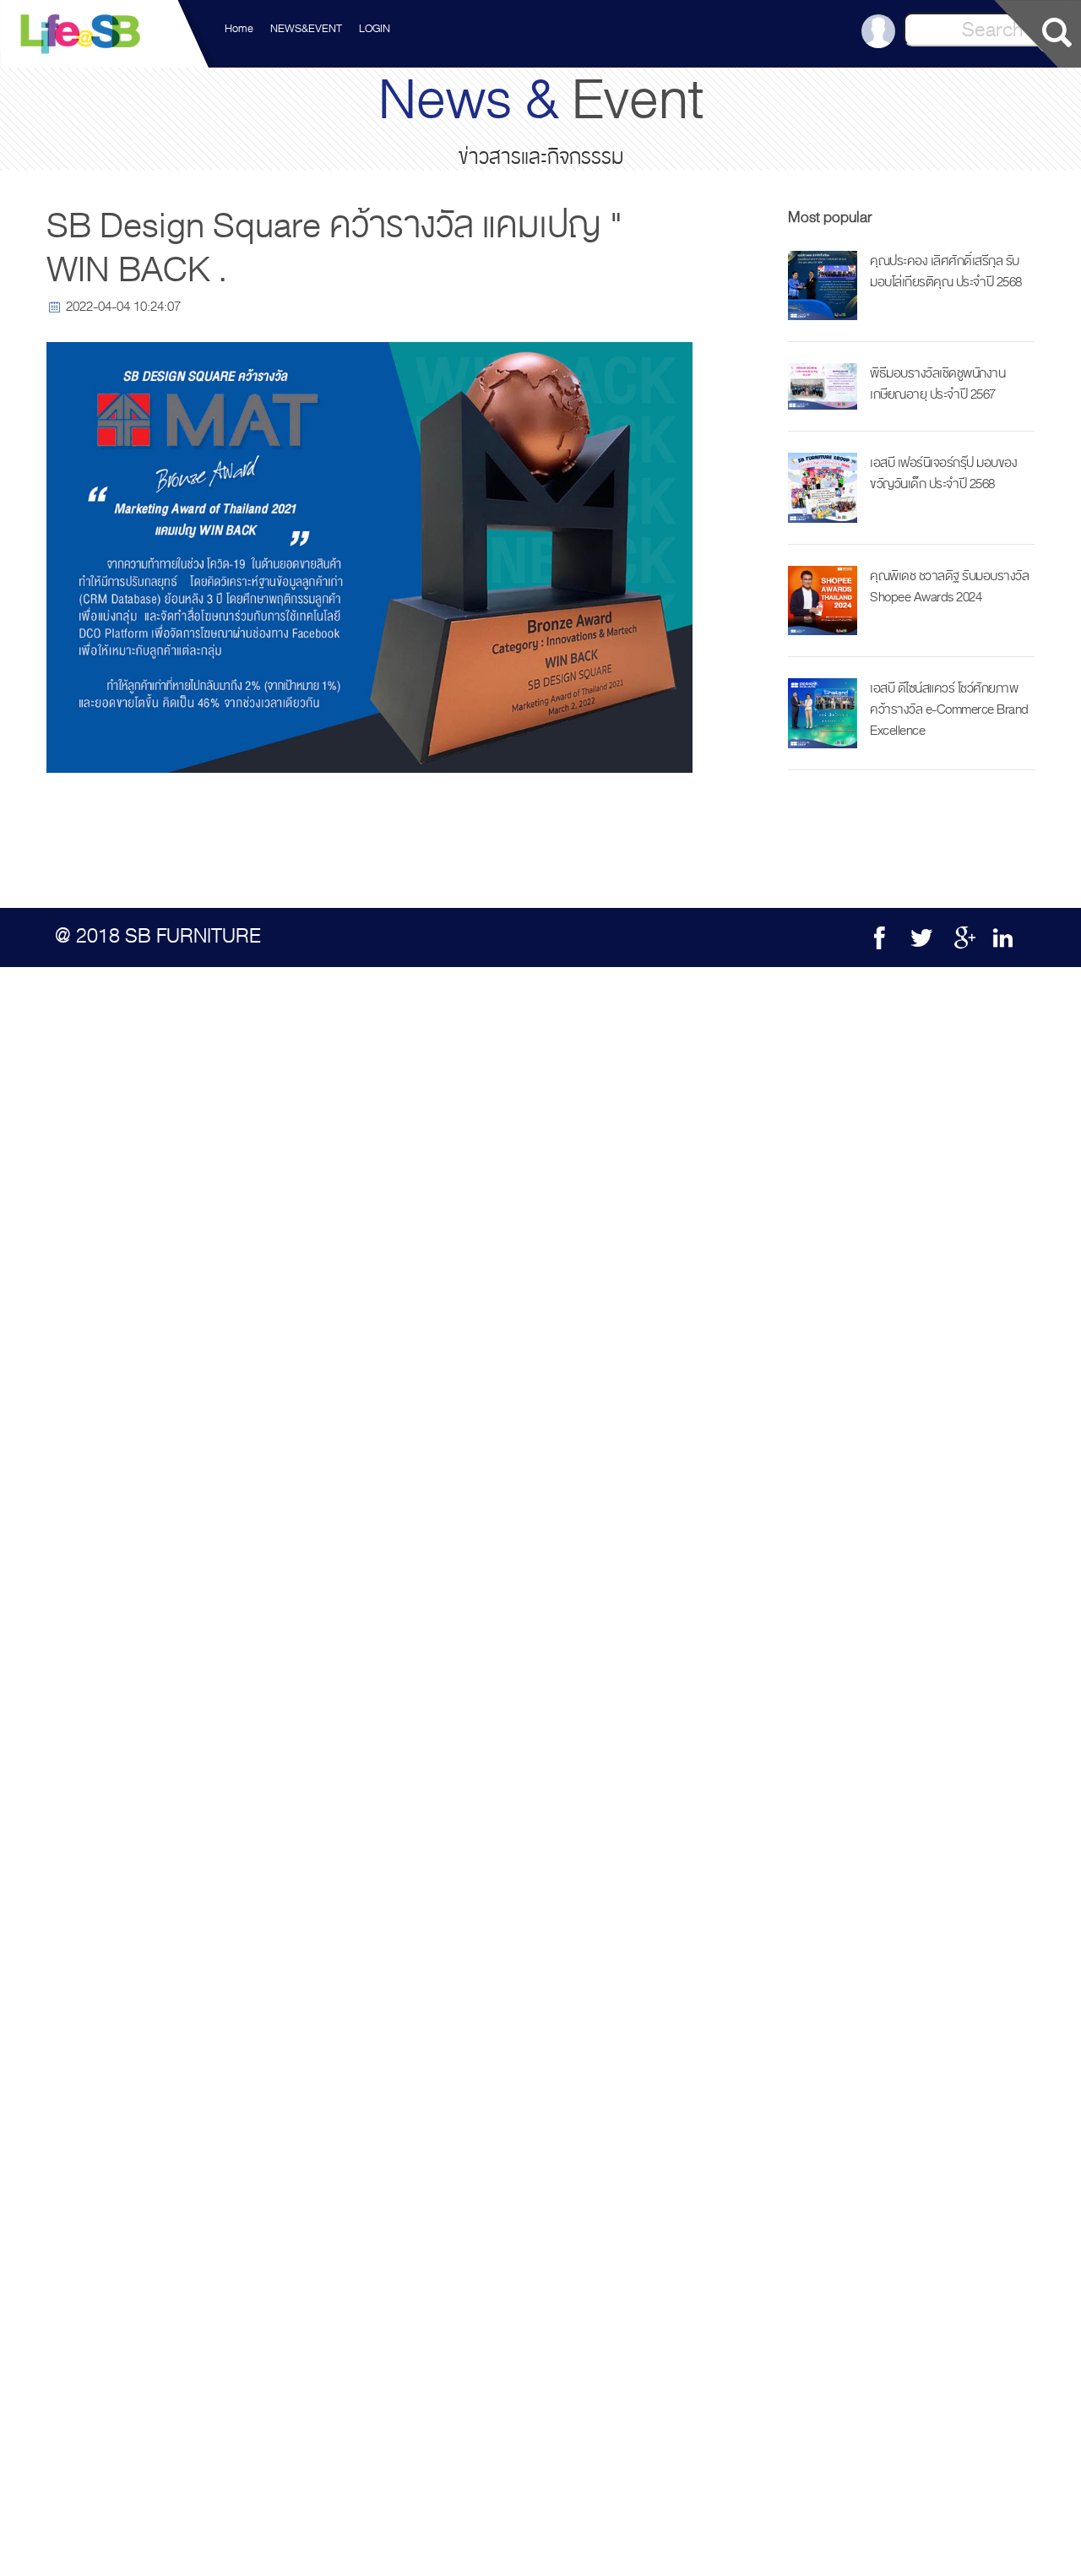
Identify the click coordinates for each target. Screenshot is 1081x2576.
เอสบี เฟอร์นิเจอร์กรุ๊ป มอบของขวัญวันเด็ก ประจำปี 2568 (943, 473)
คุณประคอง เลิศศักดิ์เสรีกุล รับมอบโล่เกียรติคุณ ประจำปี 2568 (946, 272)
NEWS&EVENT (306, 29)
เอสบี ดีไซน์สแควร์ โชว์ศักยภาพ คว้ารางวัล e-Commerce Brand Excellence (949, 709)
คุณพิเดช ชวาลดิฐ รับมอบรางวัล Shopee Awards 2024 (949, 587)
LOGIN (375, 29)
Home (239, 29)
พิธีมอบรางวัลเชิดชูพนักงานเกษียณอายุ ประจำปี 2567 (937, 384)
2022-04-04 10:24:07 (123, 307)
